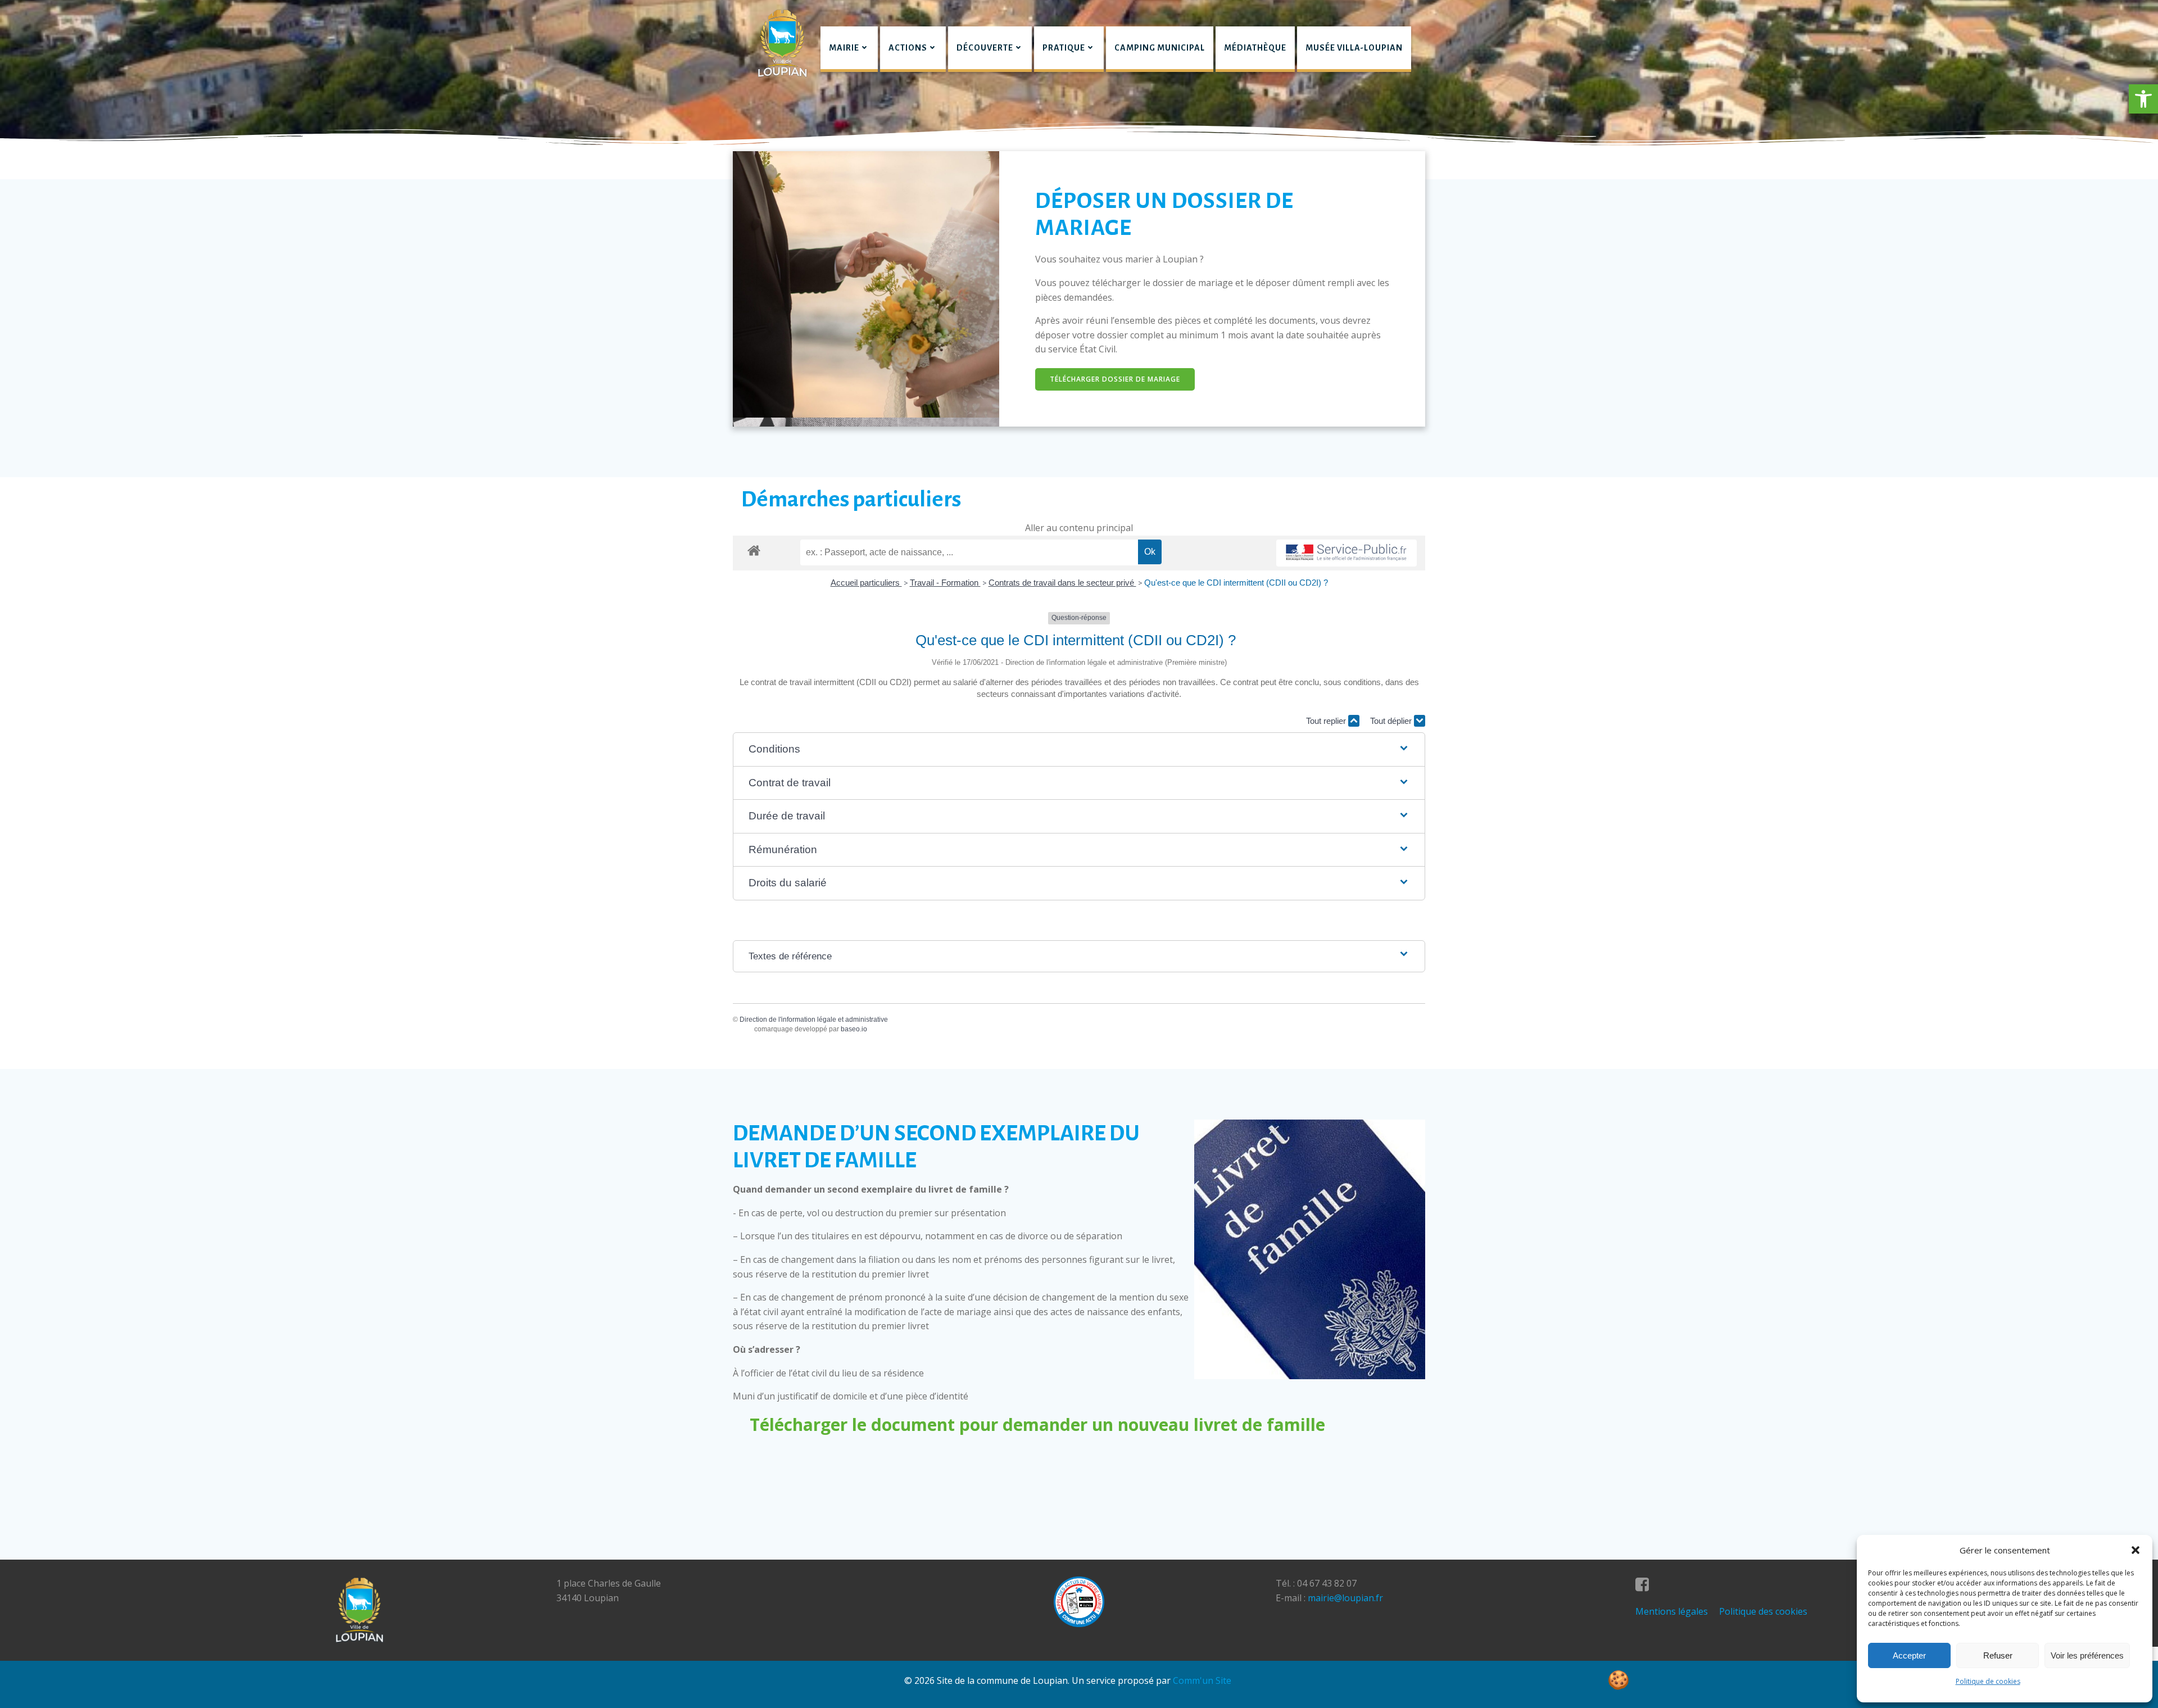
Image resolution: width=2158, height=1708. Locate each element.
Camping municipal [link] (1160, 48)
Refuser (1998, 1655)
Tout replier (1327, 721)
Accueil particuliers (866, 583)
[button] (2143, 99)
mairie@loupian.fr (1345, 1598)
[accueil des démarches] (754, 550)
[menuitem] (849, 49)
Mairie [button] (844, 48)
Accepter (1909, 1655)
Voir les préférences (2087, 1655)
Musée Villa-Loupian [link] (1354, 48)
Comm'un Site (1202, 1680)
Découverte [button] (985, 48)
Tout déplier (1392, 721)
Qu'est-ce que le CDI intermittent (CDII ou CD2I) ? (1236, 583)
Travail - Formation (945, 583)
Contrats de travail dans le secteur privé (1062, 583)
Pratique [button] (1064, 48)
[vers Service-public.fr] (1347, 553)
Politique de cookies (1988, 1681)
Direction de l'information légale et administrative (814, 1020)
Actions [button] (908, 48)
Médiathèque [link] (1255, 48)
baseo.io (854, 1029)
